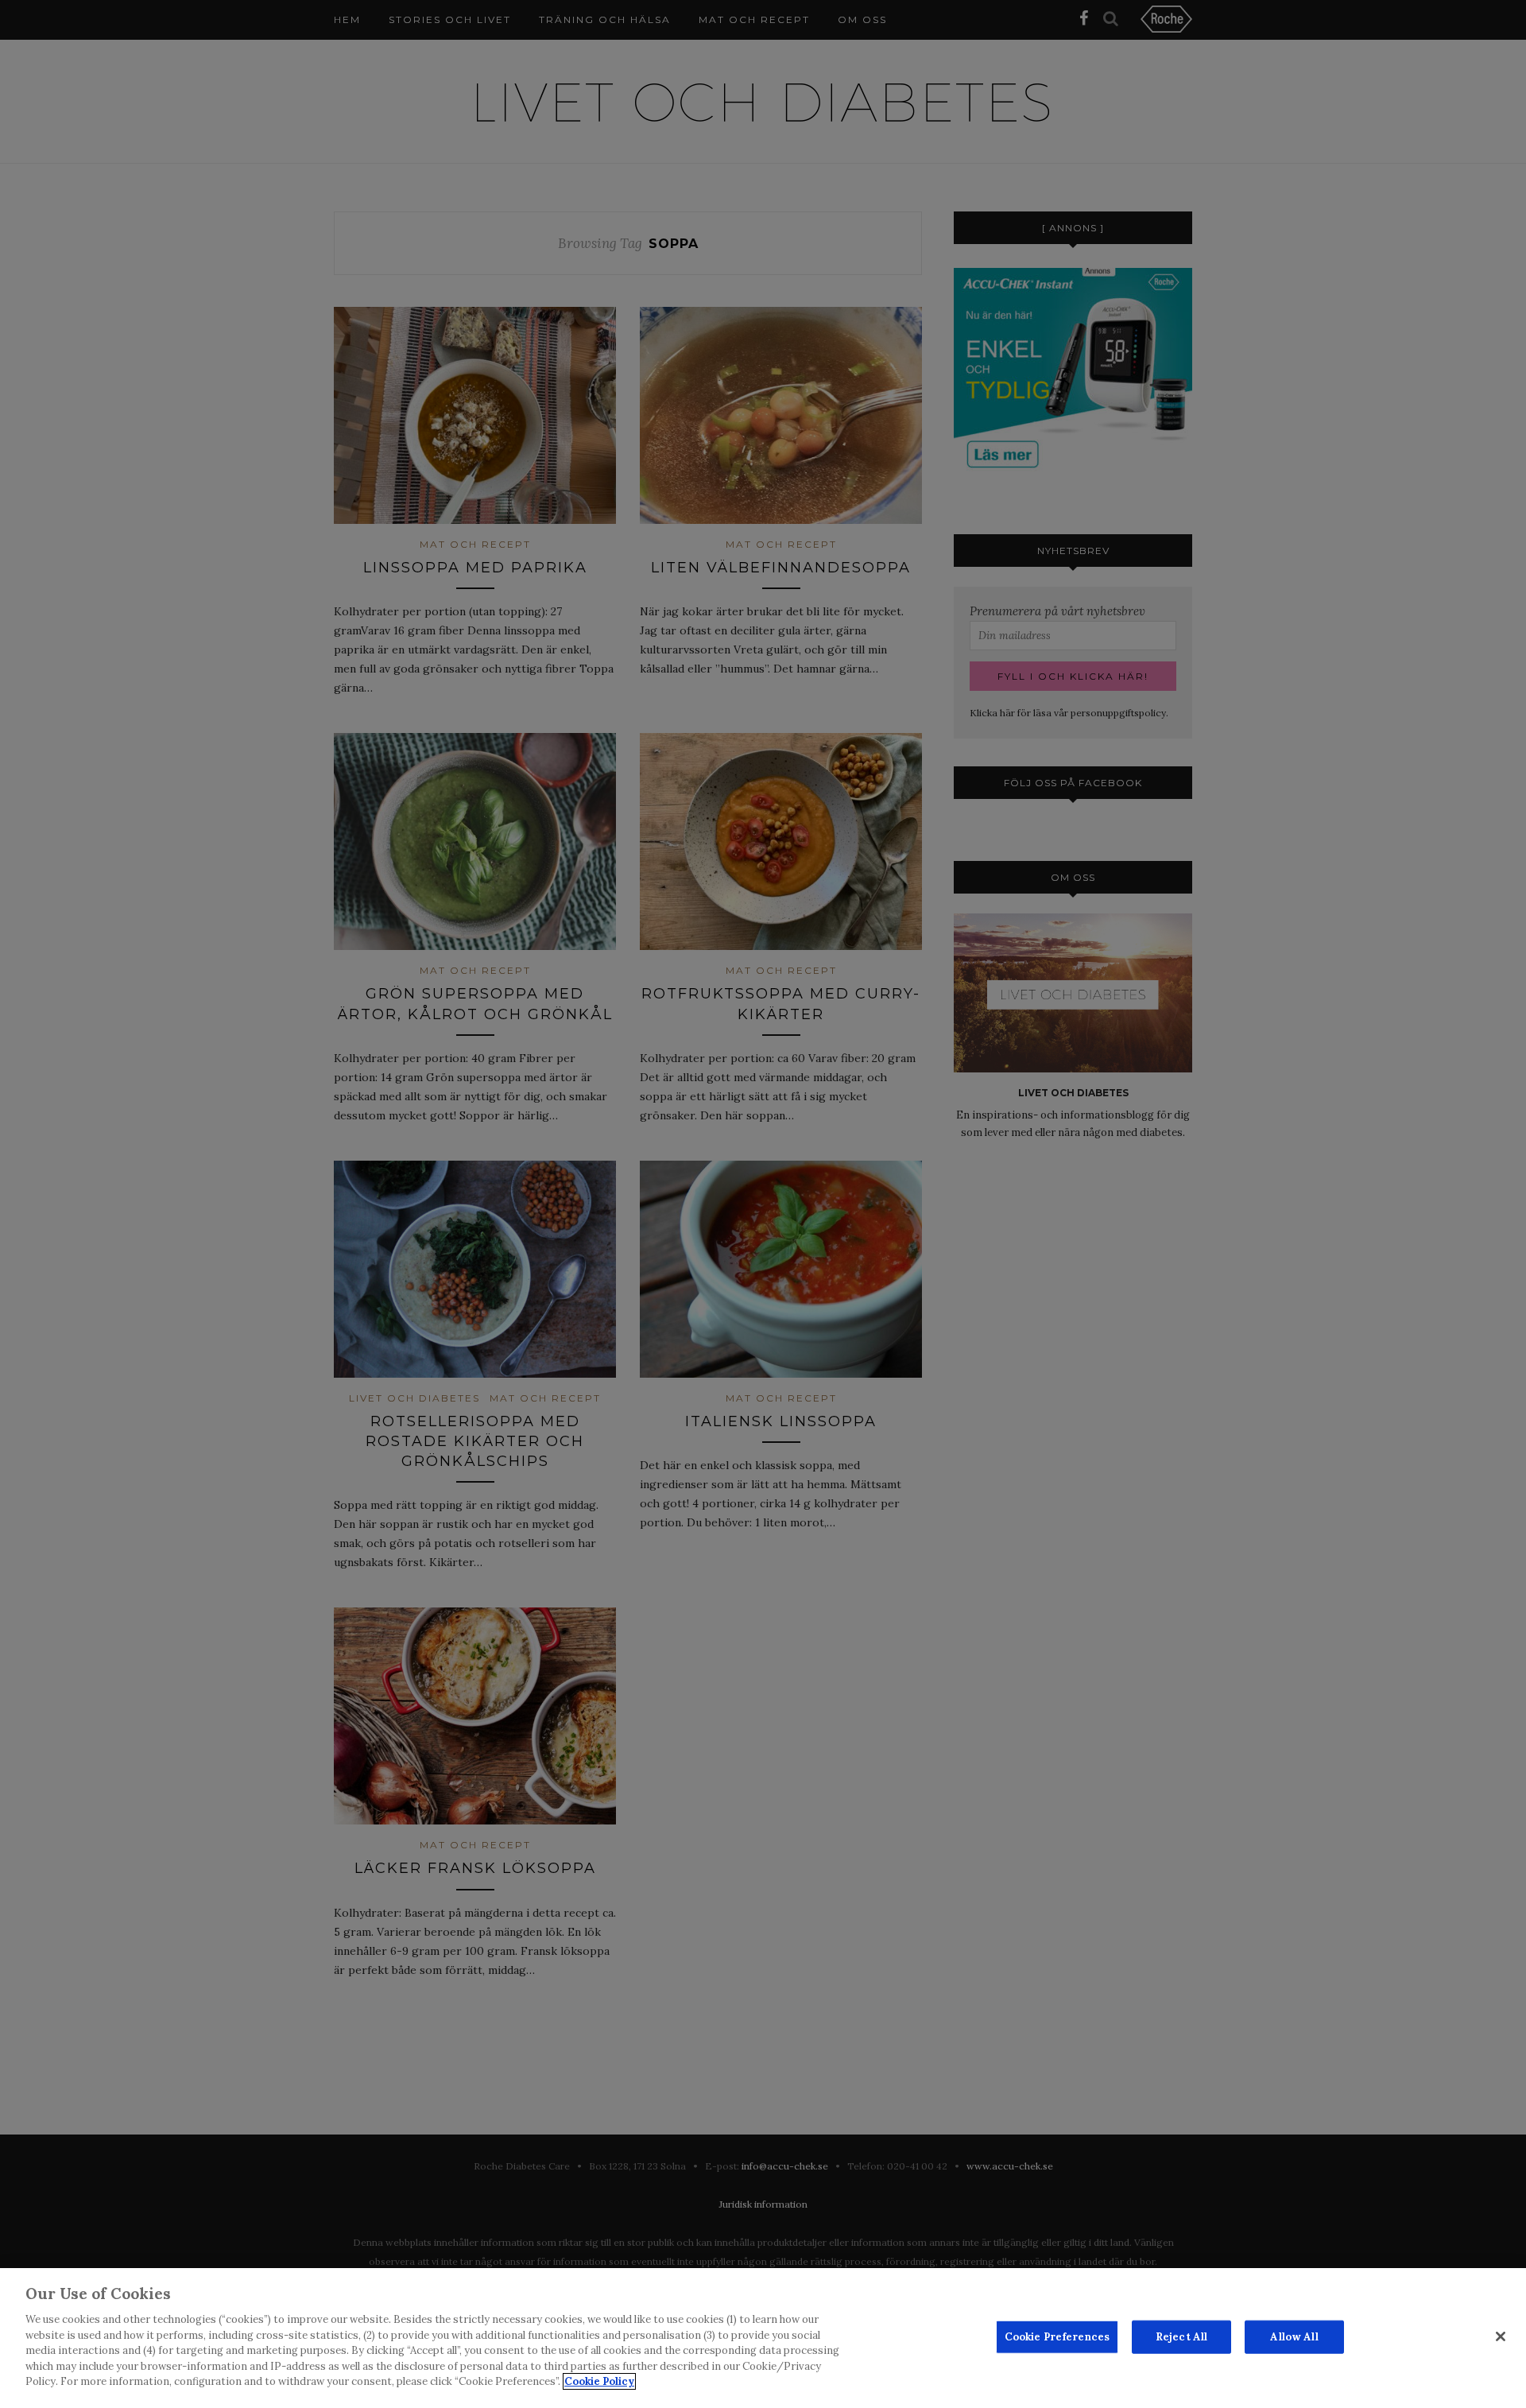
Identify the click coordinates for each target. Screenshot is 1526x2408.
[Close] (1501, 2336)
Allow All (1294, 2337)
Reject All (1181, 2337)
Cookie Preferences (1057, 2337)
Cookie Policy (599, 2381)
